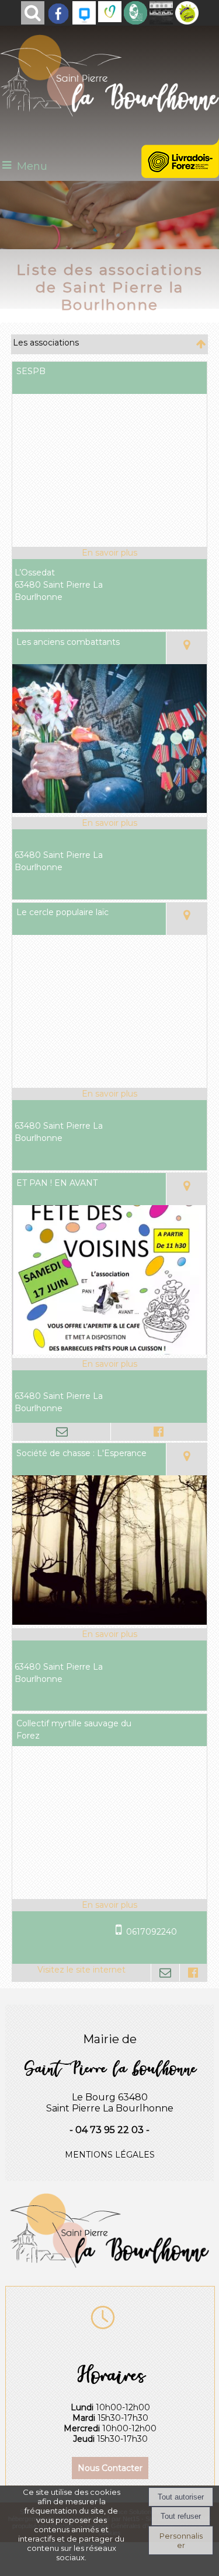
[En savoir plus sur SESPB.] (109, 553)
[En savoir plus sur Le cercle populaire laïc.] (109, 1094)
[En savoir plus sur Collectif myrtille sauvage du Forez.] (109, 1905)
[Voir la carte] (186, 648)
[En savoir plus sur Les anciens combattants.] (109, 823)
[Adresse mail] (61, 1432)
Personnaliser (181, 2540)
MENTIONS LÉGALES (110, 2155)
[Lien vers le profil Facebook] (159, 1432)
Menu (32, 166)
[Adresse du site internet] (81, 1973)
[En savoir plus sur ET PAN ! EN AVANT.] (109, 1364)
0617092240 (152, 1932)
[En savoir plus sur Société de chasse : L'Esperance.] (109, 1634)
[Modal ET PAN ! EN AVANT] (109, 1352)
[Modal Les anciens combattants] (109, 810)
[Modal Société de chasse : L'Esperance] (109, 1622)
